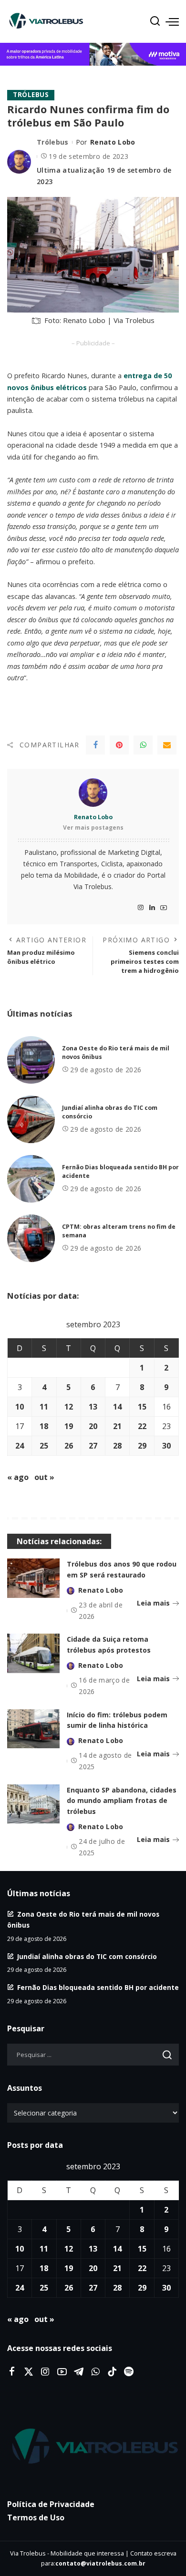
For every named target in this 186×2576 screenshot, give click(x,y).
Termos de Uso (36, 2517)
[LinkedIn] (152, 908)
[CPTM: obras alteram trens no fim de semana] (31, 1238)
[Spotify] (129, 2372)
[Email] (167, 745)
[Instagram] (141, 908)
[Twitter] (29, 2372)
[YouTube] (164, 908)
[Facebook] (95, 745)
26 (69, 1446)
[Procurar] (155, 21)
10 (20, 1407)
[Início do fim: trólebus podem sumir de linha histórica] (33, 1729)
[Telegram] (79, 2372)
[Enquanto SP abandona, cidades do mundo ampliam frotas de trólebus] (33, 1804)
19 (69, 1426)
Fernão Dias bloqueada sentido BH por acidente (98, 1987)
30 (166, 1446)
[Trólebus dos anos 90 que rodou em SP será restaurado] (33, 1578)
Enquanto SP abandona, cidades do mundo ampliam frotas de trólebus (122, 1801)
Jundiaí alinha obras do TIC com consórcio (87, 1956)
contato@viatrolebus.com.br (100, 2563)
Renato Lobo (113, 142)
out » (44, 1477)
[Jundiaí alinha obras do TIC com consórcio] (31, 1119)
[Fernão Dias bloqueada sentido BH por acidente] (31, 1179)
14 (117, 1407)
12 (69, 1407)
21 (117, 1426)
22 (142, 1426)
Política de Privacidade (51, 2504)
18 (44, 1426)
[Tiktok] (112, 2372)
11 (44, 1407)
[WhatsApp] (143, 745)
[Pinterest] (119, 745)
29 (142, 1446)
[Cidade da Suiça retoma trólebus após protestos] (33, 1653)
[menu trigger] (172, 21)
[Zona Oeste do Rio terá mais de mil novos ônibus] (31, 1060)
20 (93, 1426)
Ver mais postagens (93, 828)
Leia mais (153, 1603)
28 (117, 1446)
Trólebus (31, 95)
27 (93, 1446)
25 (44, 1446)
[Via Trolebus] (93, 2447)
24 (20, 1446)
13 (93, 1407)
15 (142, 1407)
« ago (18, 1477)
